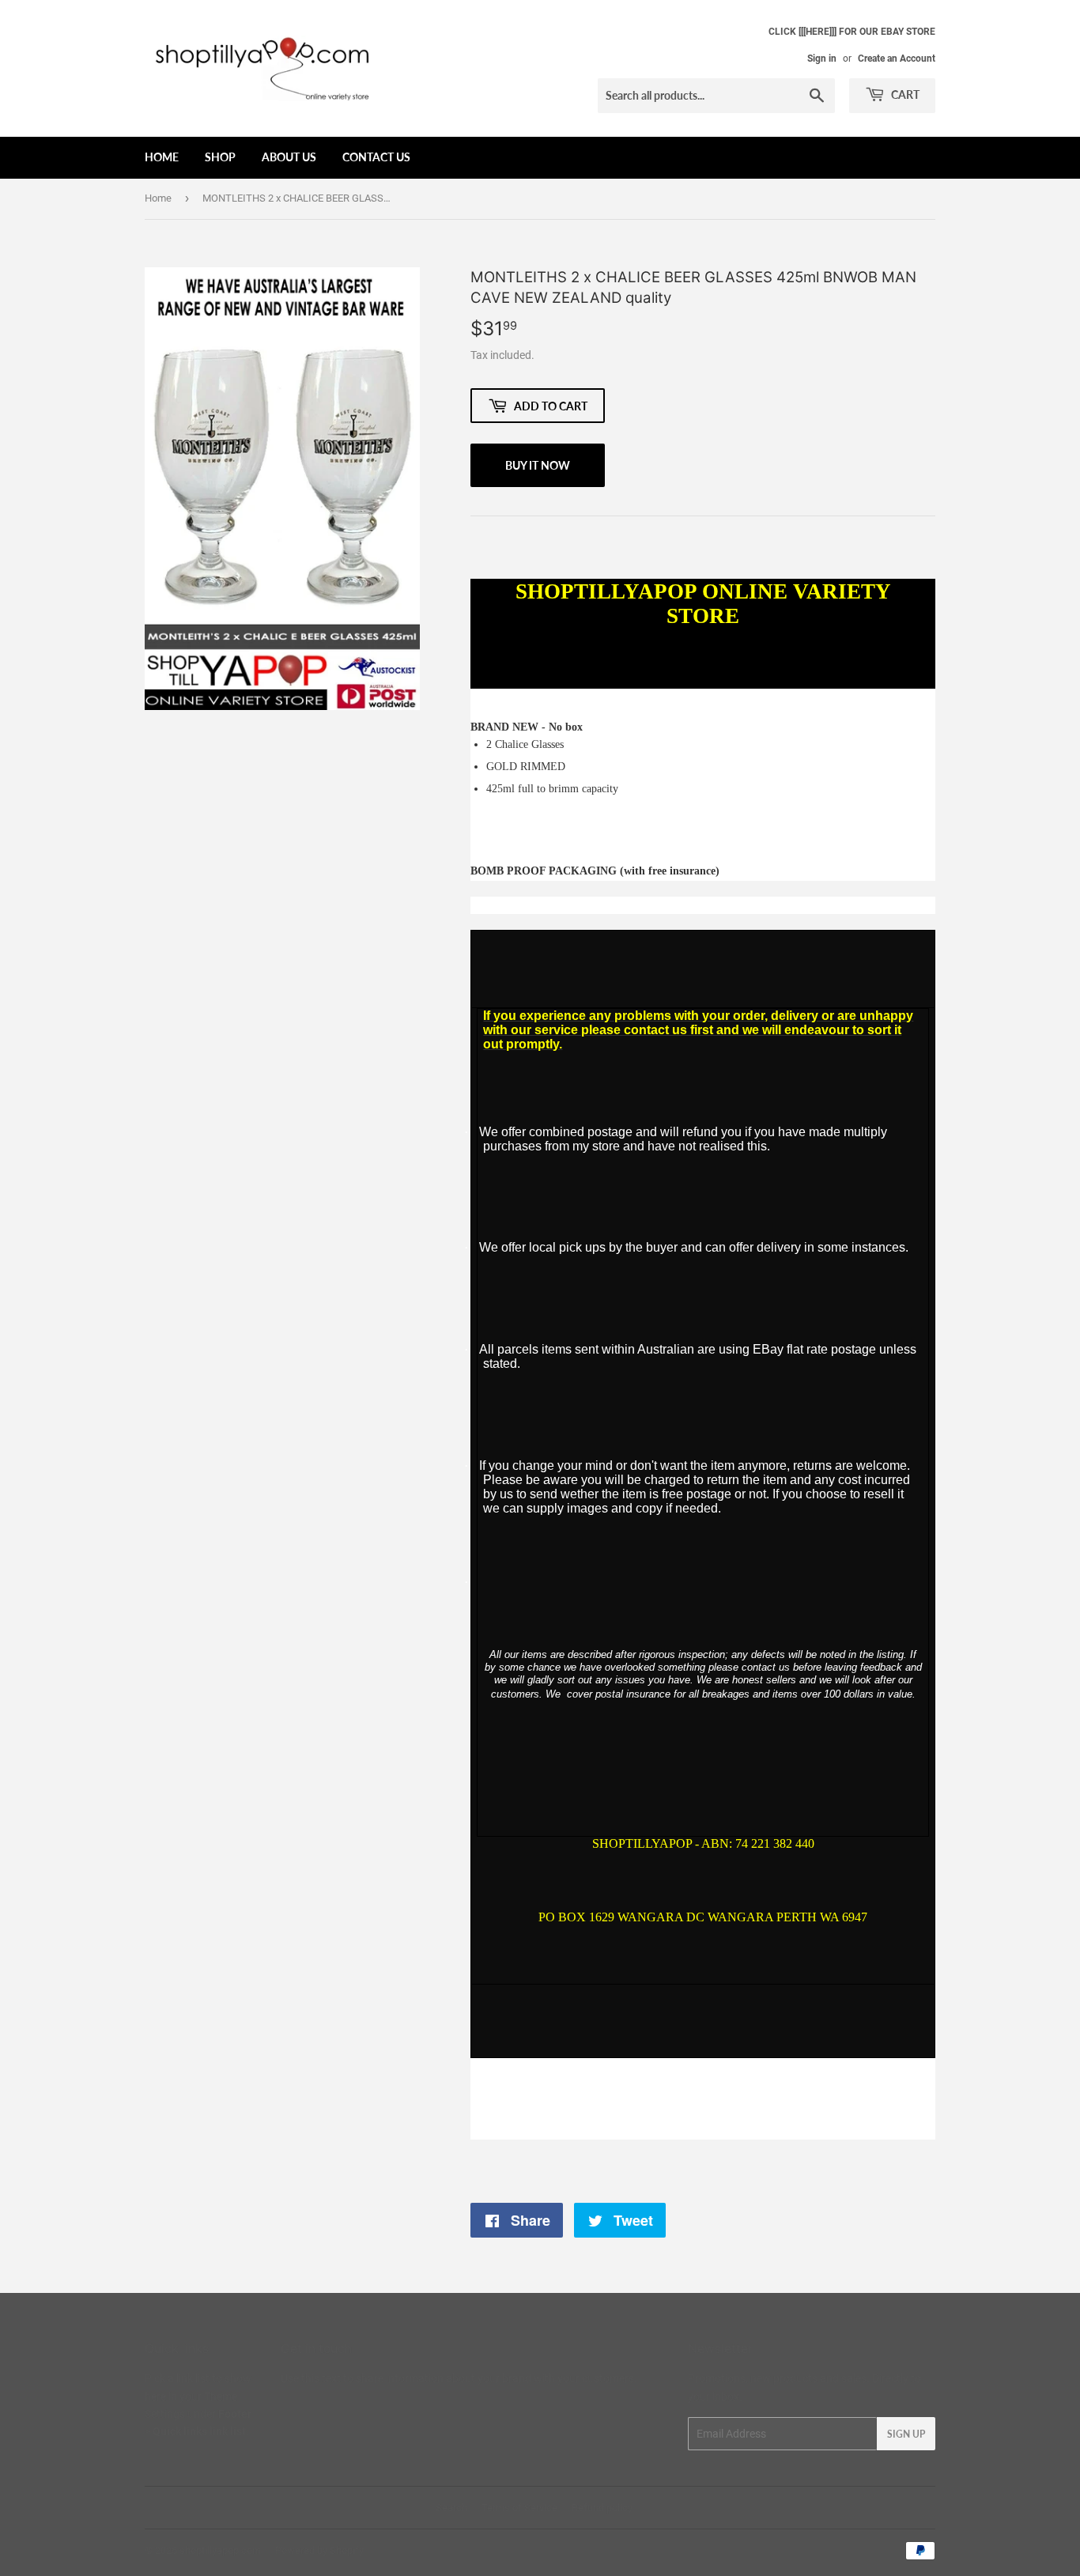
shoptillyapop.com (220, 2550)
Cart (904, 94)
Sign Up (906, 2434)
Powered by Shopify (319, 2550)
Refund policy (602, 2508)
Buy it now (538, 465)
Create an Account (897, 59)
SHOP (220, 157)
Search (451, 2508)
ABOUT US (289, 157)
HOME (162, 157)
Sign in (822, 59)
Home (158, 198)
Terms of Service (519, 2508)
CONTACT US (376, 157)
